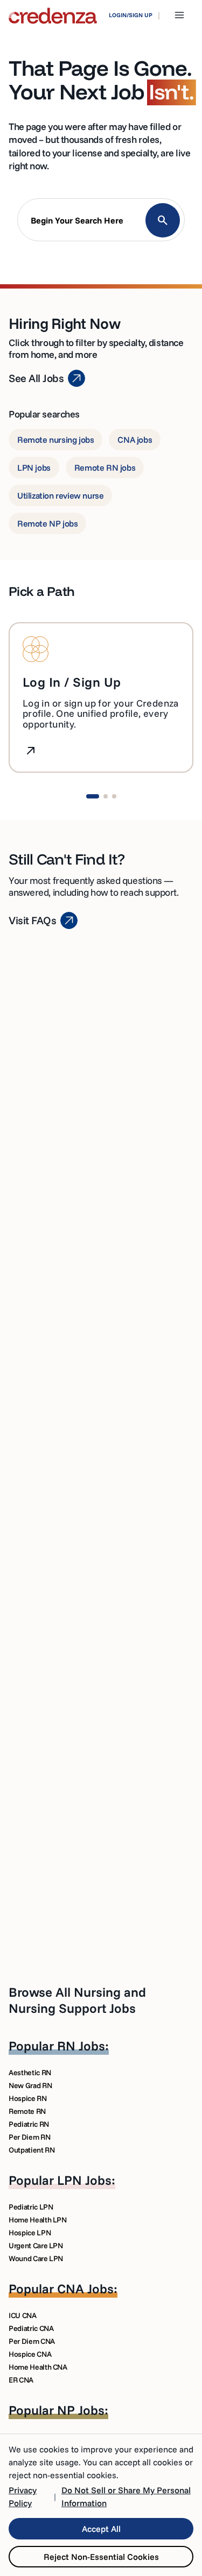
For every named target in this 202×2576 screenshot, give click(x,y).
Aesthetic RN (30, 2073)
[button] (101, 222)
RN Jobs (81, 2046)
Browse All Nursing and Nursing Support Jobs (77, 2000)
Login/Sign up (131, 15)
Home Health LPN (38, 2220)
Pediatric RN (29, 2124)
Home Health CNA (38, 2367)
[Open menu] (179, 15)
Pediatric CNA (31, 2328)
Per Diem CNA (32, 2341)
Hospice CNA (30, 2354)
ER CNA (21, 2380)
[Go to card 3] (114, 796)
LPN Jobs (84, 2180)
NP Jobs (81, 2410)
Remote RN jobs (105, 467)
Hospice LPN (30, 2233)
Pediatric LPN (31, 2207)
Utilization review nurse (60, 495)
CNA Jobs (85, 2289)
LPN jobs (34, 467)
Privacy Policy (23, 2496)
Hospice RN (28, 2098)
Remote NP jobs (47, 523)
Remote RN (27, 2111)
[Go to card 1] (93, 796)
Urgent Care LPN (36, 2246)
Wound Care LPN (36, 2258)
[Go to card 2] (106, 796)
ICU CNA (23, 2315)
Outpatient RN (32, 2150)
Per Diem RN (29, 2137)
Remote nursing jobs (55, 440)
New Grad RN (30, 2085)
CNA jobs (135, 440)
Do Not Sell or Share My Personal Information (126, 2496)
